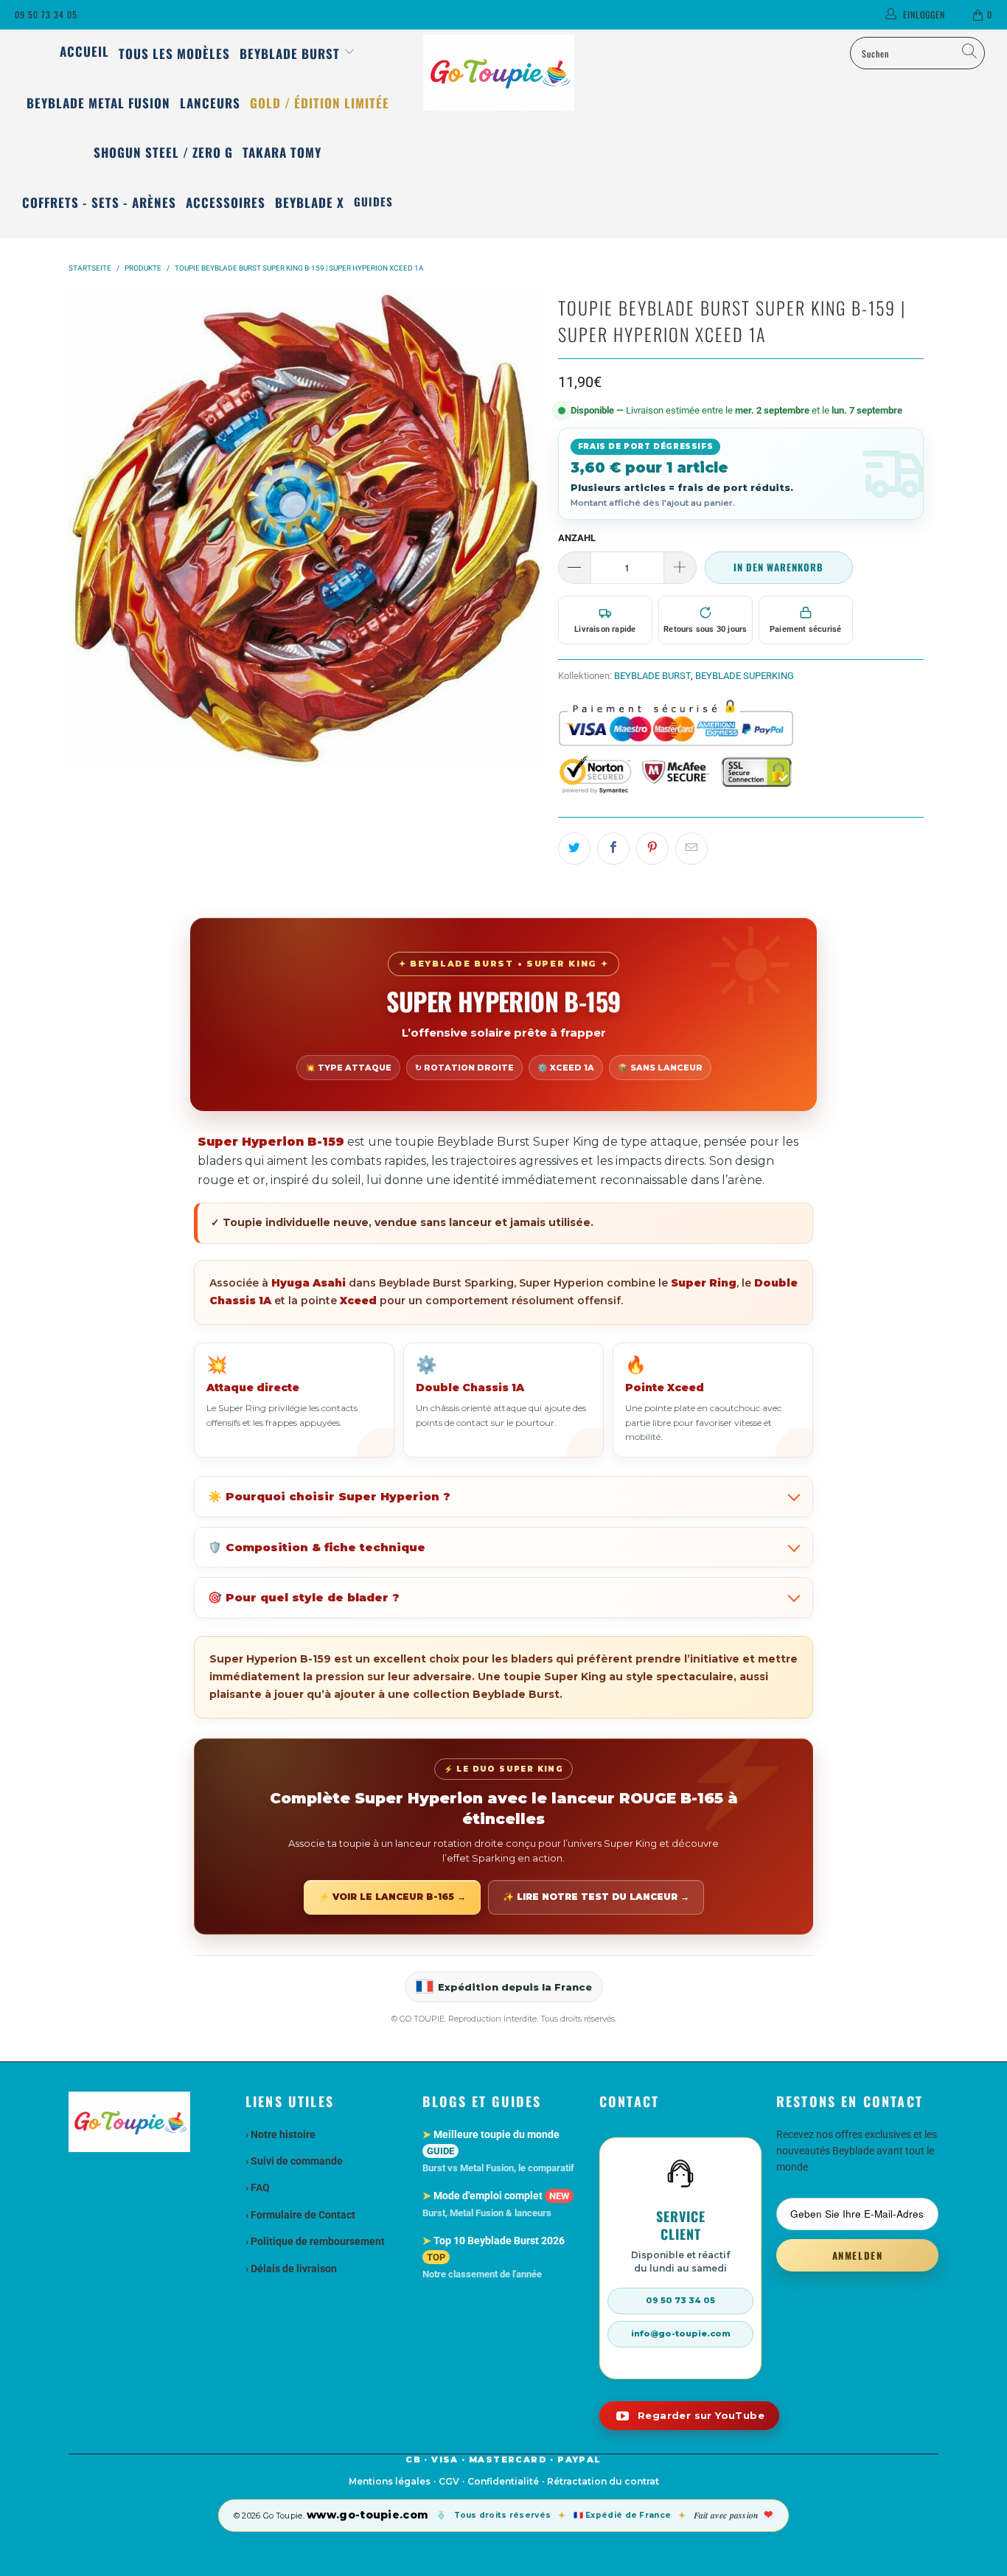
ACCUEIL (84, 51)
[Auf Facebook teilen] (613, 849)
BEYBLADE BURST (652, 676)
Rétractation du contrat (603, 2481)
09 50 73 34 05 (46, 14)
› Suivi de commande (294, 2161)
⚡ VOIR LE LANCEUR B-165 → (392, 1897)
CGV (449, 2481)
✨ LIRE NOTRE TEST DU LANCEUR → (596, 1897)
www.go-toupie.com (367, 2515)
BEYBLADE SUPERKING (745, 676)
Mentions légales (390, 2481)
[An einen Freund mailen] (691, 849)
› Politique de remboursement (315, 2241)
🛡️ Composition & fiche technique (317, 1547)
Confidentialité (503, 2481)
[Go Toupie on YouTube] (689, 2416)
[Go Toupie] (504, 73)
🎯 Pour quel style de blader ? (304, 1597)
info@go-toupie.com (681, 2333)
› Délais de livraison (291, 2269)
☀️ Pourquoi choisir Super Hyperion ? (329, 1496)
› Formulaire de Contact (300, 2215)
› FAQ (258, 2187)
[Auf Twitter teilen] (574, 849)
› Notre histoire (281, 2134)
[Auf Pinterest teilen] (652, 849)
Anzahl (577, 538)
